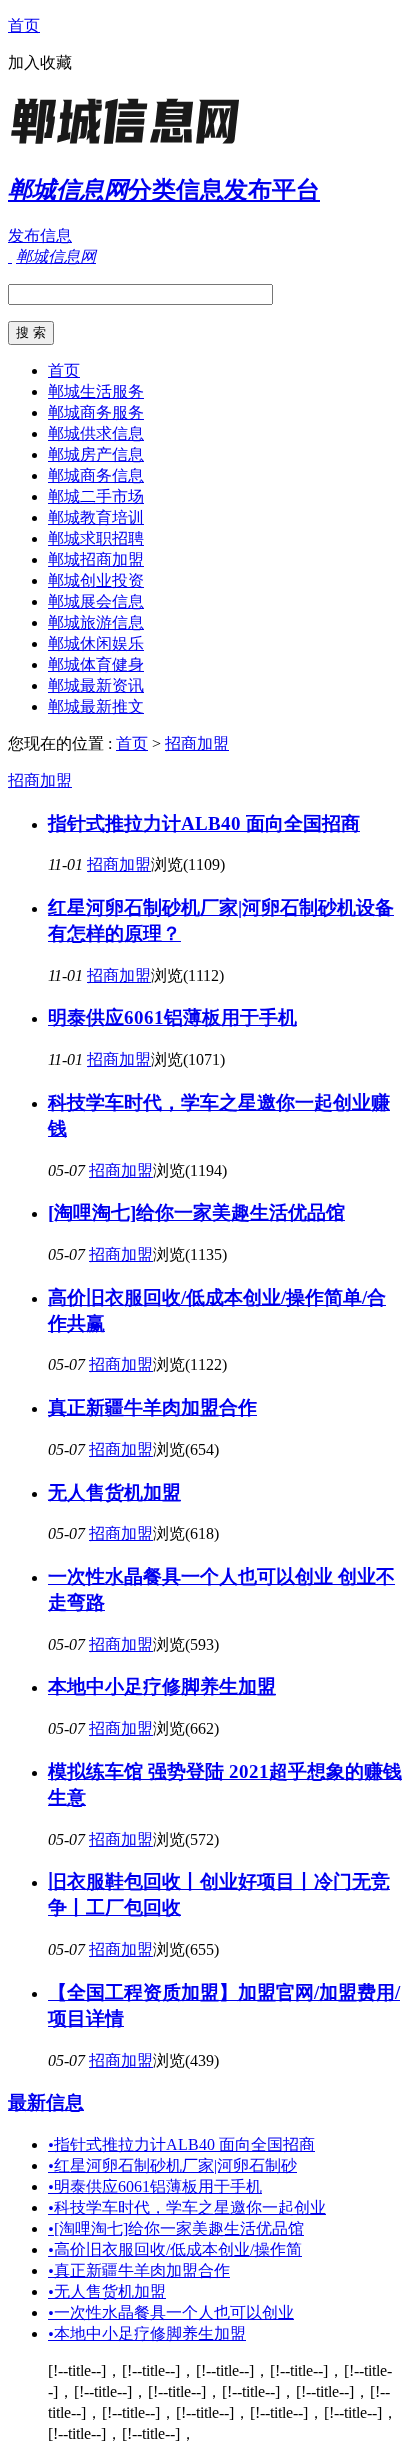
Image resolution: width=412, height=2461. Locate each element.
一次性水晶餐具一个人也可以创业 (171, 2312)
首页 (24, 25)
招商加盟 (197, 743)
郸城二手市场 (96, 496)
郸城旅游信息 (96, 622)
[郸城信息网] (133, 144)
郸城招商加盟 (96, 559)
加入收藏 (40, 62)
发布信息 (40, 235)
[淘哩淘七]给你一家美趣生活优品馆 (196, 1212)
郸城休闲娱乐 (96, 643)
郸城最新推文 (96, 706)
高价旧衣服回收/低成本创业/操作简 (175, 2249)
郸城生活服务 (96, 391)
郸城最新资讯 (96, 685)
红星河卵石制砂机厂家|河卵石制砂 (172, 2165)
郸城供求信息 (96, 433)
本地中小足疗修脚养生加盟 (162, 1686)
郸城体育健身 (96, 664)
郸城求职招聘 (96, 538)
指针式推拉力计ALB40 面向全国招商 (204, 823)
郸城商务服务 (96, 412)
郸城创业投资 (96, 580)
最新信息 (46, 2102)
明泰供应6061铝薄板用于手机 (172, 1017)
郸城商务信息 (96, 475)
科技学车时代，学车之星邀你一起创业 (187, 2207)
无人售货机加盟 (114, 1492)
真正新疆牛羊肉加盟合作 (152, 1407)
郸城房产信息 (96, 454)
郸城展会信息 (96, 601)
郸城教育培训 (96, 517)
